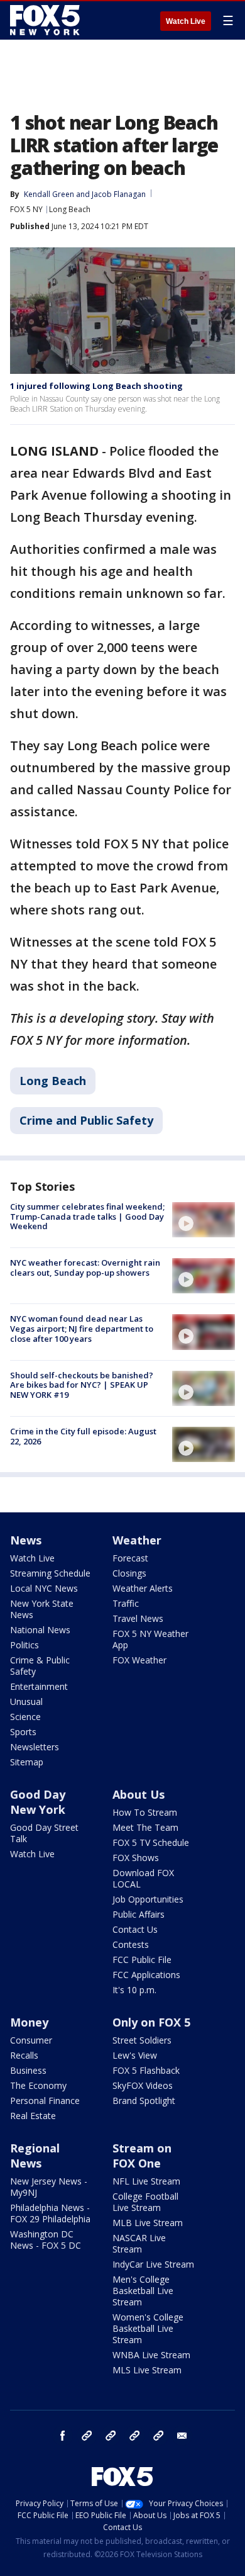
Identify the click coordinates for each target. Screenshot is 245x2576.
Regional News (35, 2156)
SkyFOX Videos (143, 2085)
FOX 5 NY (26, 209)
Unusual (26, 1701)
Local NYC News (44, 1588)
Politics (24, 1645)
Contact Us (135, 1929)
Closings (129, 1573)
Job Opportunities (148, 1899)
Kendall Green (49, 194)
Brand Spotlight (144, 2101)
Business (28, 2070)
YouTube (134, 2436)
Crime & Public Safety (40, 1666)
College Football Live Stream (145, 2202)
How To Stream (145, 1812)
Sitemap (27, 1762)
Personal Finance (45, 2101)
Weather (137, 1540)
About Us (139, 1794)
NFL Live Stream (146, 2181)
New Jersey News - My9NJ (49, 2187)
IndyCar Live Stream (153, 2264)
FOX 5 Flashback (146, 2070)
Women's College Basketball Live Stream (148, 2328)
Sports (23, 1732)
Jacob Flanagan (119, 194)
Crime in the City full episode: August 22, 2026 (83, 1436)
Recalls (24, 2055)
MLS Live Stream (147, 2370)
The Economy (38, 2085)
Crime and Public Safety (86, 1120)
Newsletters (35, 1747)
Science (25, 1717)
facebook (63, 2436)
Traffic (126, 1603)
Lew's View (135, 2055)
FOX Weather (139, 1660)
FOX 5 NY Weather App (150, 1639)
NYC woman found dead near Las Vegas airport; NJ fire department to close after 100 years (82, 1328)
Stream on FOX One (142, 2156)
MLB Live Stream (148, 2223)
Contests (131, 1944)
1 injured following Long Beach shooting (96, 386)
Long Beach (70, 209)
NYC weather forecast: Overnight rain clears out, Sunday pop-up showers (85, 1268)
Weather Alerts (143, 1588)
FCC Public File (142, 1960)
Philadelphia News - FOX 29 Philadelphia (50, 2213)
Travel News (138, 1618)
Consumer (31, 2040)
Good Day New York (38, 1802)
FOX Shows (136, 1858)
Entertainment (39, 1686)
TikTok (111, 2436)
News (26, 1540)
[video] (204, 1220)
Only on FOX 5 (151, 2022)
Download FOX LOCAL (143, 1878)
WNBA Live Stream (151, 2355)
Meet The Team (145, 1827)
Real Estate (33, 2116)
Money (29, 2022)
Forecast (130, 1558)
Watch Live (186, 21)
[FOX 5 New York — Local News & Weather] (46, 20)
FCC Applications (146, 1975)
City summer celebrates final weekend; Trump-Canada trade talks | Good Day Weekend (87, 1216)
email (182, 2436)
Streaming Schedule (50, 1573)
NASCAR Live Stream (139, 2243)
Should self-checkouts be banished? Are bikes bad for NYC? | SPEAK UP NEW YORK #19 (82, 1385)
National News (40, 1630)
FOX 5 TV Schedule (151, 1842)
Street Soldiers (142, 2040)
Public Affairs (139, 1914)
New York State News (42, 1609)
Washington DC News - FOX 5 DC (46, 2240)
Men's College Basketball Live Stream (143, 2291)
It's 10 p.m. (134, 1990)
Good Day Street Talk (44, 1833)
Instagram (87, 2436)
